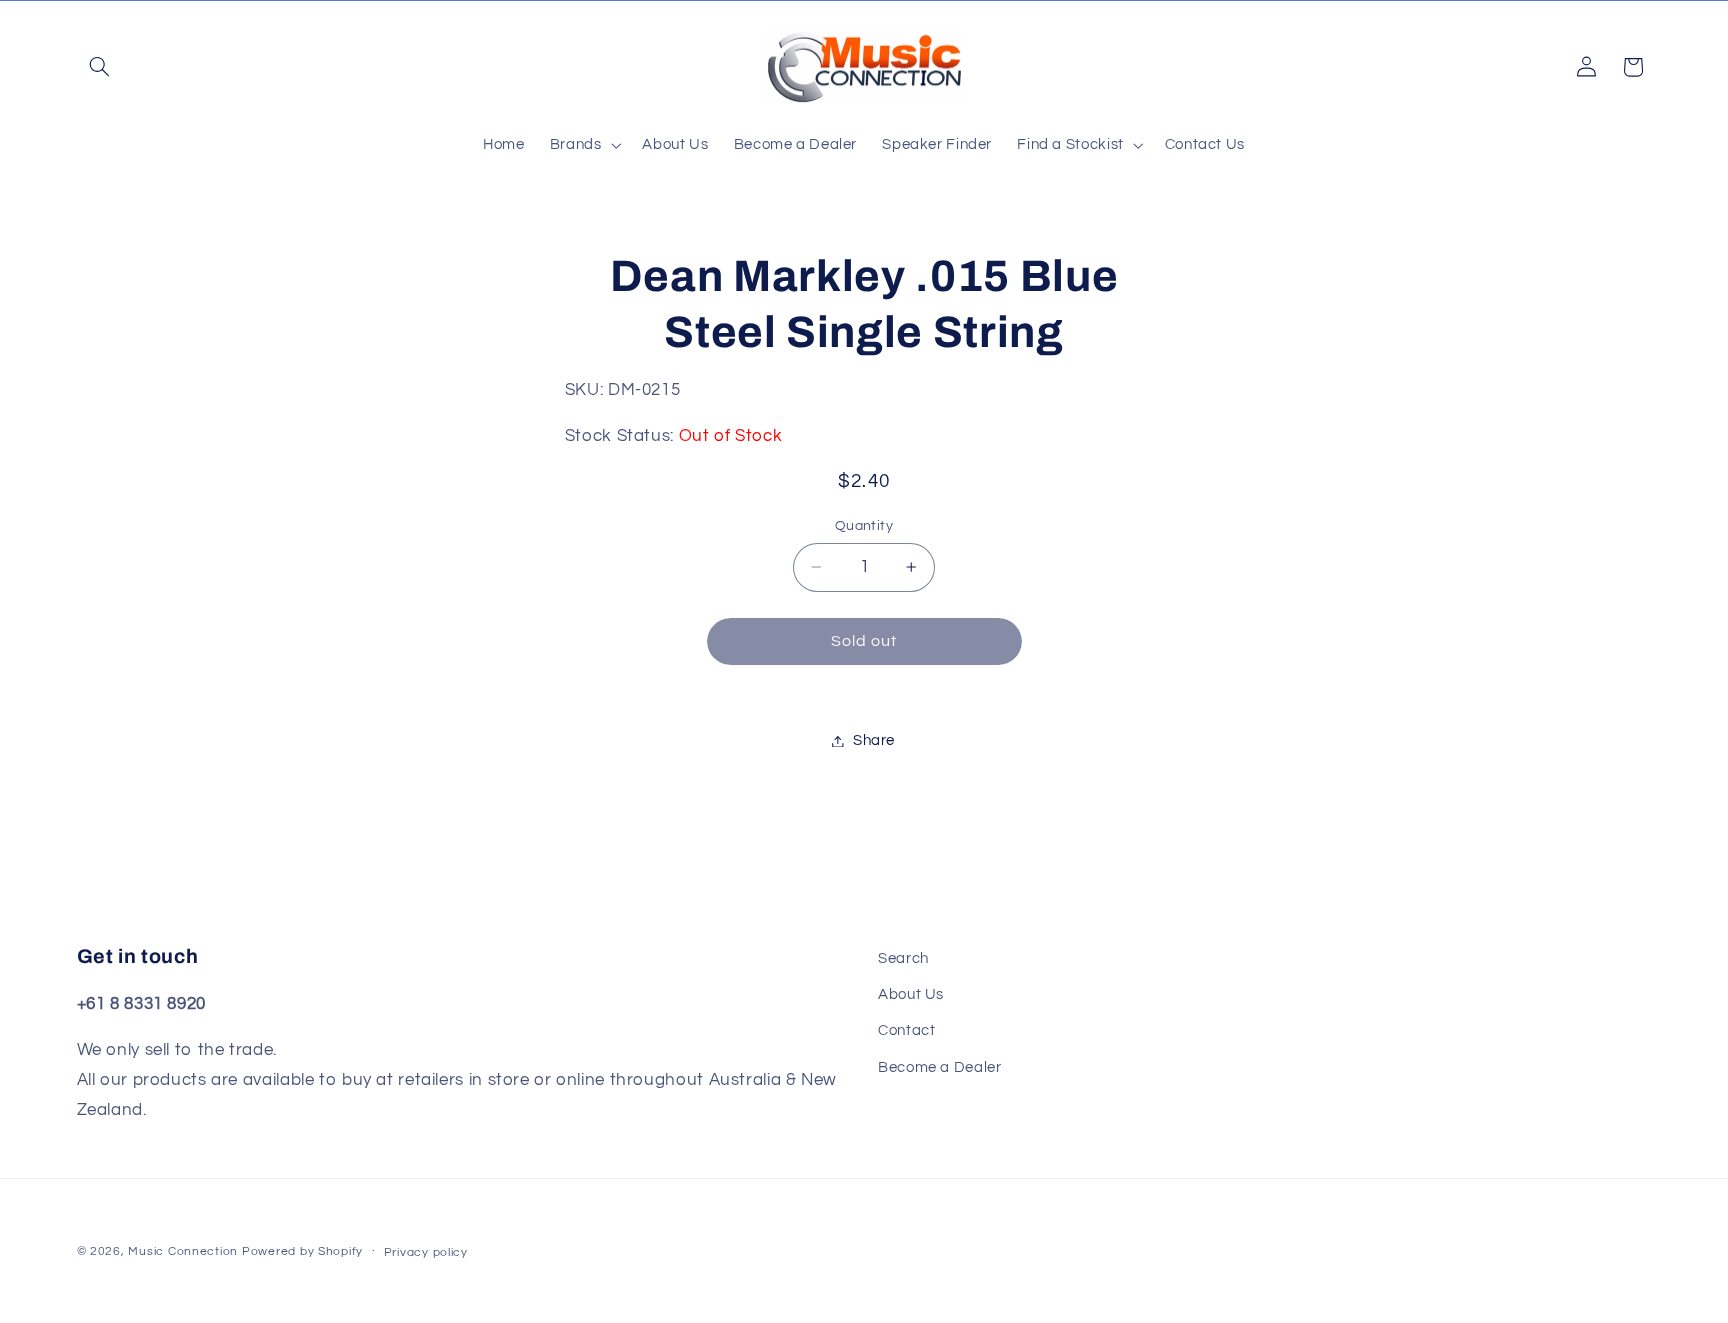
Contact (906, 1031)
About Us (911, 994)
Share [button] (874, 740)
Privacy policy (426, 1252)
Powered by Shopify (302, 1251)
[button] (100, 67)
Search (903, 958)
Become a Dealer (939, 1067)
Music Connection (183, 1251)
